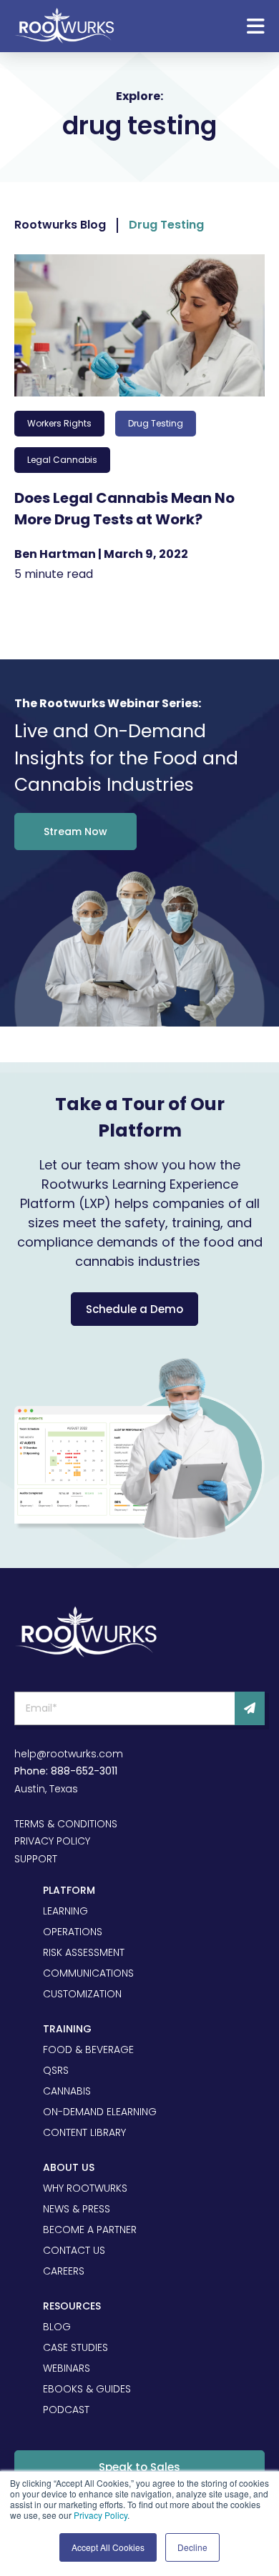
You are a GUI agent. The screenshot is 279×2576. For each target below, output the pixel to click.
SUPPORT (36, 1859)
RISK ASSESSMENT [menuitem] (84, 1952)
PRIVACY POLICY (52, 1841)
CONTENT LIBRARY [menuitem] (84, 2132)
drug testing (156, 423)
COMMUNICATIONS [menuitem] (88, 1973)
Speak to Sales (139, 2467)
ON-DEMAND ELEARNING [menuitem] (100, 2112)
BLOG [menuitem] (57, 2327)
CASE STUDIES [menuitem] (75, 2347)
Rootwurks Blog (60, 225)
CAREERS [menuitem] (64, 2271)
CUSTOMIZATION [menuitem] (82, 1994)
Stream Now (75, 832)
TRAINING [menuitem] (67, 2029)
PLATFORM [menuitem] (69, 1890)
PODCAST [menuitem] (66, 2410)
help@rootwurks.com (69, 1754)
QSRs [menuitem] (56, 2070)
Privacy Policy (101, 2515)
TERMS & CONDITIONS (66, 1824)
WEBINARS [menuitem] (67, 2368)
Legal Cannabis (62, 460)
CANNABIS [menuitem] (67, 2091)
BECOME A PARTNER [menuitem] (90, 2230)
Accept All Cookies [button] (108, 2547)
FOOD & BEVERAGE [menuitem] (88, 2050)
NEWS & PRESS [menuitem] (77, 2209)
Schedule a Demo (134, 1309)
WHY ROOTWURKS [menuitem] (85, 2188)
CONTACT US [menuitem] (74, 2250)
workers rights (59, 423)
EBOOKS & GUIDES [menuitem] (87, 2389)
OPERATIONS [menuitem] (73, 1932)
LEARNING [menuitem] (65, 1911)
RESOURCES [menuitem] (72, 2306)
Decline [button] (192, 2547)
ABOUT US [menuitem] (69, 2167)
